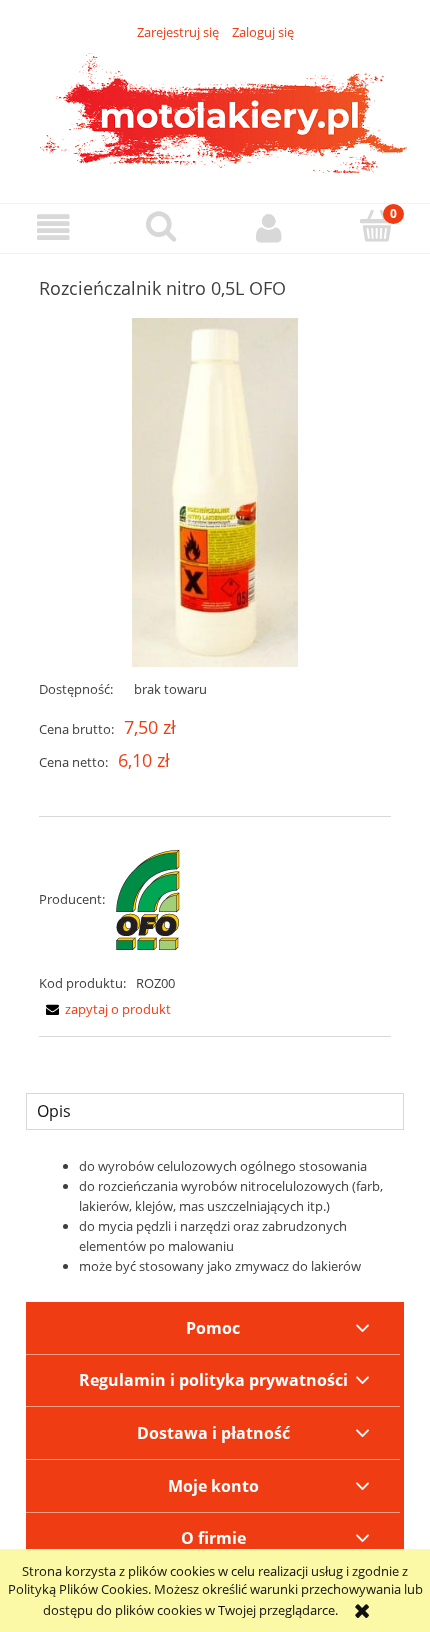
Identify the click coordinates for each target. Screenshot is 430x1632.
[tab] (215, 1111)
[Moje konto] (269, 227)
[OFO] (148, 899)
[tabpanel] (215, 1216)
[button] (54, 227)
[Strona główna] (215, 111)
